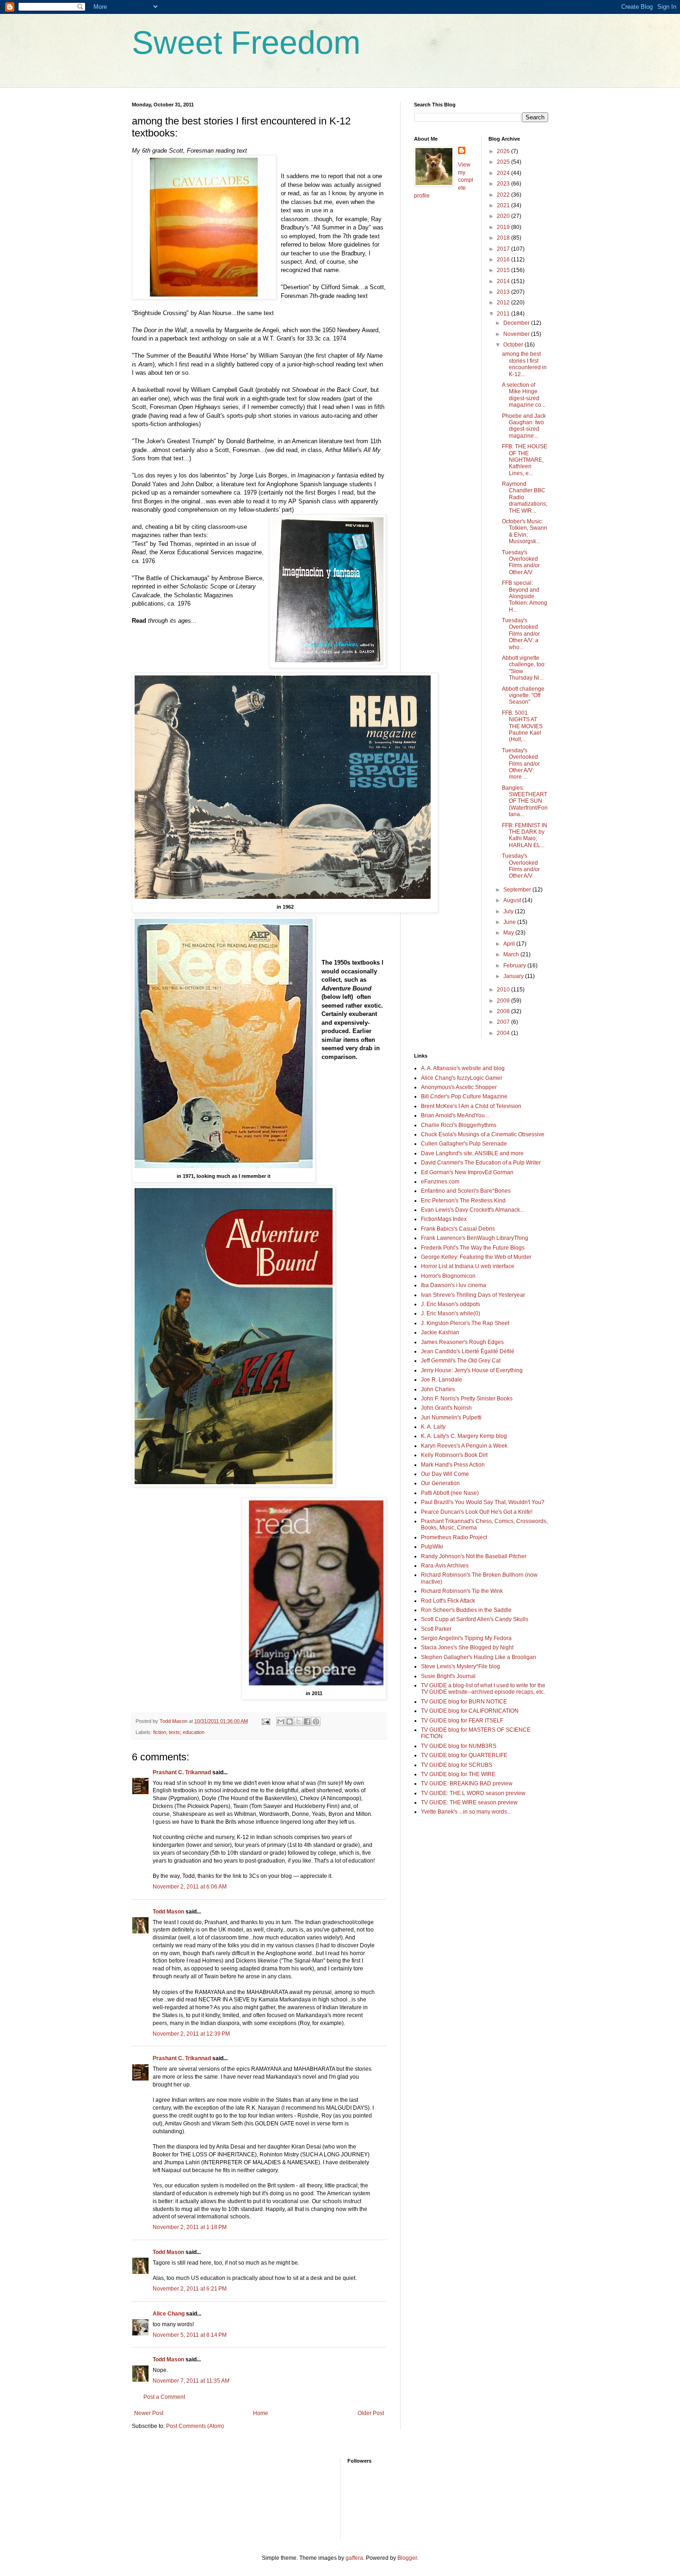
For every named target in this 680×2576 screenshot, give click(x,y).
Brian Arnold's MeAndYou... (455, 1115)
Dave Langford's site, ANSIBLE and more (472, 1153)
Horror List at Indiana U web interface (468, 1266)
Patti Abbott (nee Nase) (450, 1493)
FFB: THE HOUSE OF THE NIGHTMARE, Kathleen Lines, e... (525, 460)
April (510, 944)
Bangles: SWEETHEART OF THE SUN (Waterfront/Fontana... (525, 801)
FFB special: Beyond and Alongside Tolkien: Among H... (525, 596)
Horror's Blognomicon (448, 1276)
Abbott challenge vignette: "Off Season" (523, 696)
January (514, 976)
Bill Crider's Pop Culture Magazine (464, 1096)
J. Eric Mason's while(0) (451, 1313)
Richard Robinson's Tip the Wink (462, 1591)
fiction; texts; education (179, 1732)
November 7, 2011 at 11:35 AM (191, 2381)
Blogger (407, 2558)
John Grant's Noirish (446, 1408)
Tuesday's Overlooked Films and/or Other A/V (521, 562)
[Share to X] (298, 1721)
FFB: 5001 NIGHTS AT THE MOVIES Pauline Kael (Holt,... (522, 726)
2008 (504, 1011)
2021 (504, 205)
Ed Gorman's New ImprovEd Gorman (467, 1172)
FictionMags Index (444, 1219)
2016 (504, 260)
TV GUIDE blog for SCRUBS (457, 1765)
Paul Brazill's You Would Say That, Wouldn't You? (483, 1502)
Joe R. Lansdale (442, 1380)
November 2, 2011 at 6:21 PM (190, 2289)
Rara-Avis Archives (445, 1566)
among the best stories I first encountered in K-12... (524, 364)
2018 (504, 238)
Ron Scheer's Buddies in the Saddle (466, 1610)
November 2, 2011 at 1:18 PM (190, 2227)
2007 (504, 1022)
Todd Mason (168, 1912)
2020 (504, 216)
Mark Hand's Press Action (453, 1465)
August (513, 900)
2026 (504, 151)
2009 (504, 1001)
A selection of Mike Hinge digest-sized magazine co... (524, 395)
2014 (504, 281)
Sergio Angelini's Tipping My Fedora (466, 1638)
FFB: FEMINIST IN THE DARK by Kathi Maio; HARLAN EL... (525, 835)
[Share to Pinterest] (316, 1721)
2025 (504, 162)
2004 (504, 1033)
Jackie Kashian (440, 1332)
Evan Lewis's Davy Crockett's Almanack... (473, 1210)
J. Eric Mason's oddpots (451, 1304)
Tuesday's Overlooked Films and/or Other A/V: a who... (521, 634)
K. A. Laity (433, 1427)
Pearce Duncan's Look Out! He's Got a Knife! (477, 1512)
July (509, 911)
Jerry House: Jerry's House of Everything (472, 1370)
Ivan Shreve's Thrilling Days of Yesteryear (473, 1295)
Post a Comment (164, 2397)
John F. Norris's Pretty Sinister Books (467, 1399)
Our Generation (440, 1483)
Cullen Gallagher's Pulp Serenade (464, 1144)
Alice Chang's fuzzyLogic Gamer (462, 1078)
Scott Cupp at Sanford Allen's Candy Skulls (475, 1619)
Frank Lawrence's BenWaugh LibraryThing (475, 1238)
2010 (504, 990)
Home (261, 2413)
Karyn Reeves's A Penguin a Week (464, 1446)
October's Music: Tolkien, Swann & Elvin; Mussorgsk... (525, 531)
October (514, 345)
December (517, 323)
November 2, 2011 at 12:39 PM (191, 2034)
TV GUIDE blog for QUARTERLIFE (464, 1755)
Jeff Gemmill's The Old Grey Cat (461, 1361)
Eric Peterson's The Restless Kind (463, 1201)
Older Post (371, 2413)
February (515, 966)
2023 (504, 184)
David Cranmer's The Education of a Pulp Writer (481, 1163)
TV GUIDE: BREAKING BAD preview (467, 1783)
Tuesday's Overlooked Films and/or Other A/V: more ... (521, 764)
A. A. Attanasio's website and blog (463, 1068)
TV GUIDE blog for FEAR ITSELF (462, 1721)
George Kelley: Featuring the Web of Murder (476, 1257)
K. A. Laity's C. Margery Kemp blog (464, 1436)
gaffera (354, 2558)
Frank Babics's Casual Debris (458, 1229)
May (509, 933)
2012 (504, 303)
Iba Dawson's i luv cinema (454, 1285)
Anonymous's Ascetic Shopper (459, 1087)
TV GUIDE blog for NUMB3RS (459, 1746)
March (512, 954)
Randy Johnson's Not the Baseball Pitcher (474, 1556)
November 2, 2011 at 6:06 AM (190, 1887)
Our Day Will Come (445, 1474)
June (510, 922)
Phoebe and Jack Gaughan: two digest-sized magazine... (524, 426)
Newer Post (149, 2413)
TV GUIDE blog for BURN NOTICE (464, 1702)
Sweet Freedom (246, 43)
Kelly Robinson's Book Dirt (454, 1455)
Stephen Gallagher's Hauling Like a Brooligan (479, 1657)
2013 (504, 292)
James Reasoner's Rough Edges (462, 1342)
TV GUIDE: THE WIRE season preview (469, 1802)
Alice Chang (169, 2314)
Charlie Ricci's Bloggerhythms (459, 1125)
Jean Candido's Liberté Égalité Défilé (468, 1351)
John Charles (438, 1389)
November (517, 334)
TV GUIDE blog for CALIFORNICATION (470, 1711)
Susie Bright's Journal (448, 1676)
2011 (504, 314)
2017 (504, 249)
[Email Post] (266, 1721)
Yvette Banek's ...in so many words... (466, 1812)
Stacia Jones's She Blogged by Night (467, 1647)
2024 (504, 173)
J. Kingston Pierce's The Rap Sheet (465, 1323)
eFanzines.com (440, 1182)
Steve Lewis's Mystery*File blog (461, 1666)
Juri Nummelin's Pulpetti (451, 1418)
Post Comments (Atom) (195, 2426)
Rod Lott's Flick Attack (448, 1601)
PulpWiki (432, 1547)
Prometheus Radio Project (454, 1537)
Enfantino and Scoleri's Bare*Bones (466, 1191)
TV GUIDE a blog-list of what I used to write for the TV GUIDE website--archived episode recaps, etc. (483, 1689)
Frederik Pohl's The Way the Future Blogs (473, 1248)
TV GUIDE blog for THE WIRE (458, 1774)
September (518, 890)
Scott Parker (436, 1629)
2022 (504, 195)
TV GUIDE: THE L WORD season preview (473, 1793)
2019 (504, 227)
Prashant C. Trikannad (182, 1772)
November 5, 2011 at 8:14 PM (190, 2335)
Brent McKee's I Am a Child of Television (471, 1106)
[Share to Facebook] (307, 1721)
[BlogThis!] (290, 1721)
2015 (504, 270)
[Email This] (281, 1721)
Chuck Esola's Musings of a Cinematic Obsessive (483, 1134)
